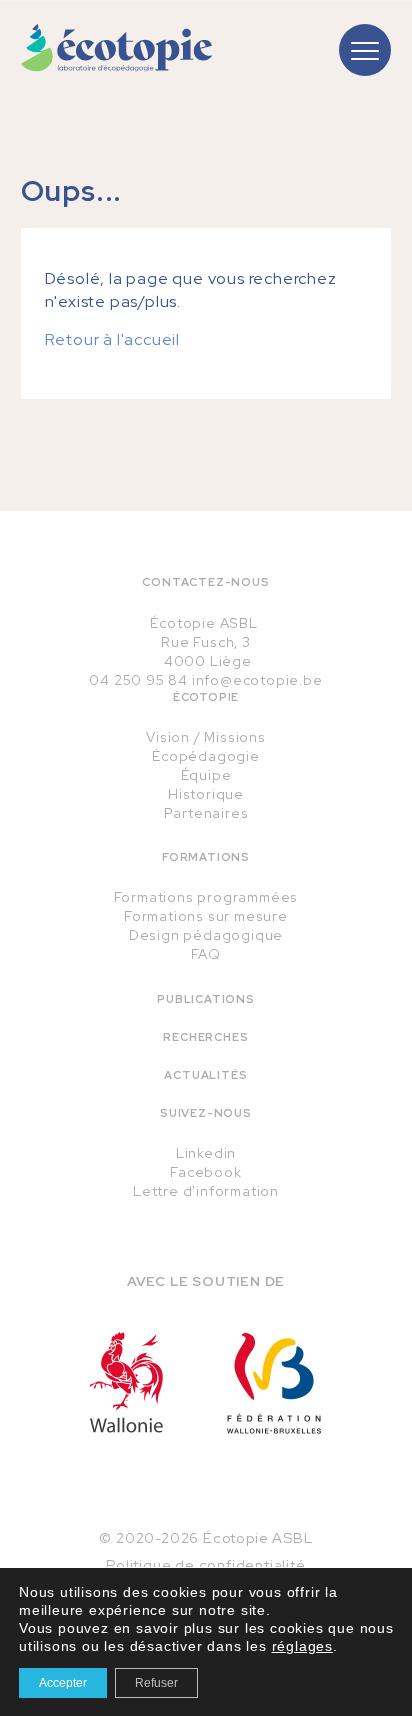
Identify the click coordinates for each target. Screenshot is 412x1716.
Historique (206, 794)
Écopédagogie (206, 756)
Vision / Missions (206, 737)
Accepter (63, 1683)
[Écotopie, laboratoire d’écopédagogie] (117, 48)
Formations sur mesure (206, 916)
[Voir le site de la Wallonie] (126, 1382)
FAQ (205, 954)
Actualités (205, 1075)
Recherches (205, 1037)
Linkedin (206, 1153)
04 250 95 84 (138, 680)
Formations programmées (206, 897)
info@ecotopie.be (257, 680)
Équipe (206, 775)
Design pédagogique (206, 935)
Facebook (205, 1172)
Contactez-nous (205, 582)
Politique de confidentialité (205, 1564)
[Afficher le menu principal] (365, 50)
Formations (206, 857)
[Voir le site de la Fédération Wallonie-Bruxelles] (274, 1383)
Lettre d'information (206, 1191)
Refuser (156, 1683)
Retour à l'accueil (112, 339)
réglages (302, 1646)
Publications (206, 999)
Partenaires (206, 813)
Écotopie (206, 697)
